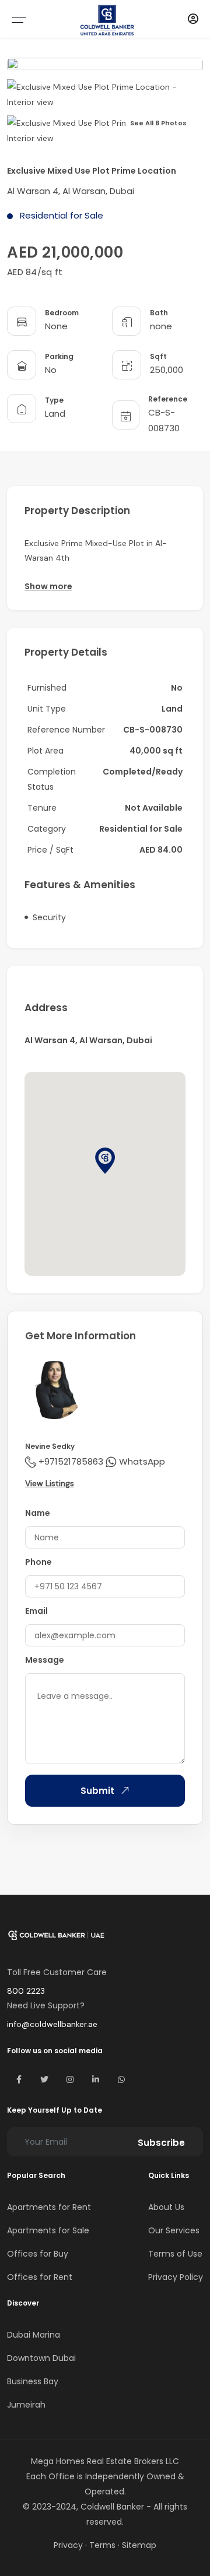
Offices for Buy (38, 2254)
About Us (166, 2207)
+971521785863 (71, 1461)
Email (36, 1611)
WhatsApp (142, 1461)
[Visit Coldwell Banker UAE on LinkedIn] (96, 2079)
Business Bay (33, 2381)
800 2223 (26, 1991)
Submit (97, 1791)
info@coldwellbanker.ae (52, 2024)
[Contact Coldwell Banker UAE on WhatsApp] (121, 2079)
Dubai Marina (34, 2335)
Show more (48, 586)
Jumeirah (26, 2405)
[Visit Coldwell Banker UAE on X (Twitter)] (44, 2079)
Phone (38, 1562)
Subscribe (161, 2143)
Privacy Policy (176, 2277)
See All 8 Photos (158, 123)
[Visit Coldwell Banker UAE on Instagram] (70, 2079)
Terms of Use (175, 2254)
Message (45, 1660)
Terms (102, 2545)
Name (38, 1513)
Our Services (174, 2230)
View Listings (50, 1483)
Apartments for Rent (49, 2207)
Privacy (68, 2545)
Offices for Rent (40, 2277)
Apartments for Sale (48, 2230)
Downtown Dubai (41, 2358)
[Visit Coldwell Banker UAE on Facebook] (19, 2079)
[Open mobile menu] (19, 20)
